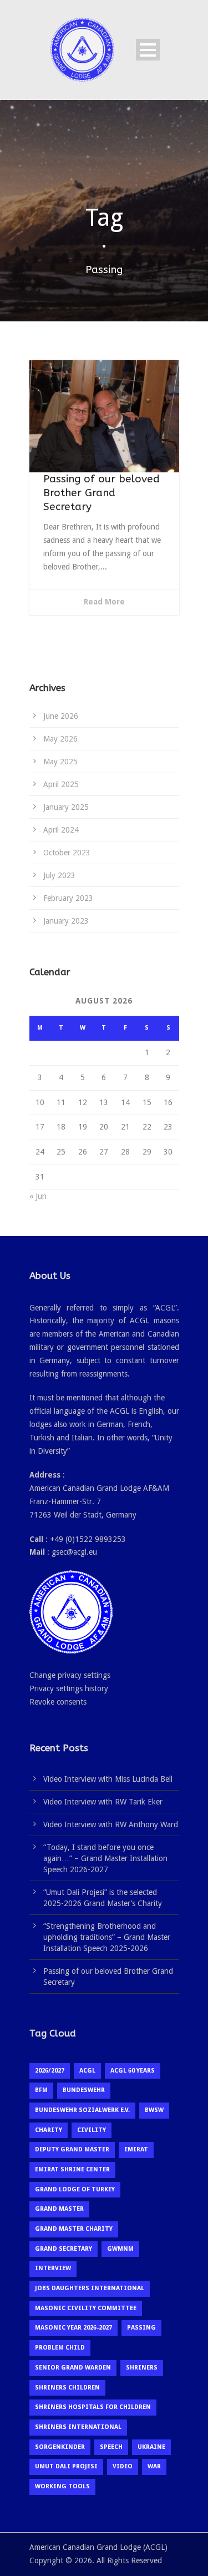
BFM (41, 2090)
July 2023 (59, 875)
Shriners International (78, 2427)
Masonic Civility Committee (86, 2308)
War (154, 2466)
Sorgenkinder (60, 2447)
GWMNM (120, 2249)
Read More (104, 602)
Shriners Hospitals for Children (93, 2407)
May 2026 (60, 739)
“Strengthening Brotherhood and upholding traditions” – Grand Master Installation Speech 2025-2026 (107, 1937)
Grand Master (59, 2209)
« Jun (38, 1196)
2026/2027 (50, 2071)
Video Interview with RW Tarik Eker (103, 1802)
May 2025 (60, 762)
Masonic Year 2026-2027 (73, 2328)
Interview (53, 2268)
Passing (141, 2328)
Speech (111, 2447)
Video (123, 2466)
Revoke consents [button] (58, 1702)
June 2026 (61, 716)
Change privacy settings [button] (70, 1675)
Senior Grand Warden (73, 2368)
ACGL (87, 2071)
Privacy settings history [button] (69, 1688)
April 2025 (61, 784)
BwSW (154, 2110)
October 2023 (67, 853)
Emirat (136, 2149)
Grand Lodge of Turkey (75, 2189)
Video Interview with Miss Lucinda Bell (108, 1779)
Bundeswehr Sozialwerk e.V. (82, 2110)
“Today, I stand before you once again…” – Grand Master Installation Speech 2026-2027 (105, 1858)
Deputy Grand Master (72, 2149)
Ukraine (151, 2447)
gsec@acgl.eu (74, 1552)
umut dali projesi (66, 2466)
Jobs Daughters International (90, 2288)
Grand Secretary (64, 2249)
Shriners (142, 2368)
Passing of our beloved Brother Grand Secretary (102, 493)
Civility (92, 2130)
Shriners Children (67, 2388)
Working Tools (62, 2486)
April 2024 (61, 830)
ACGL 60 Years (133, 2071)
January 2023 (66, 921)
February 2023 (68, 898)
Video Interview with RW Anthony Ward (111, 1824)
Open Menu (148, 50)
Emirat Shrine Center (72, 2169)
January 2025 (66, 807)
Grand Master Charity (74, 2229)
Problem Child (60, 2348)
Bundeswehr (84, 2090)
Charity (49, 2130)
